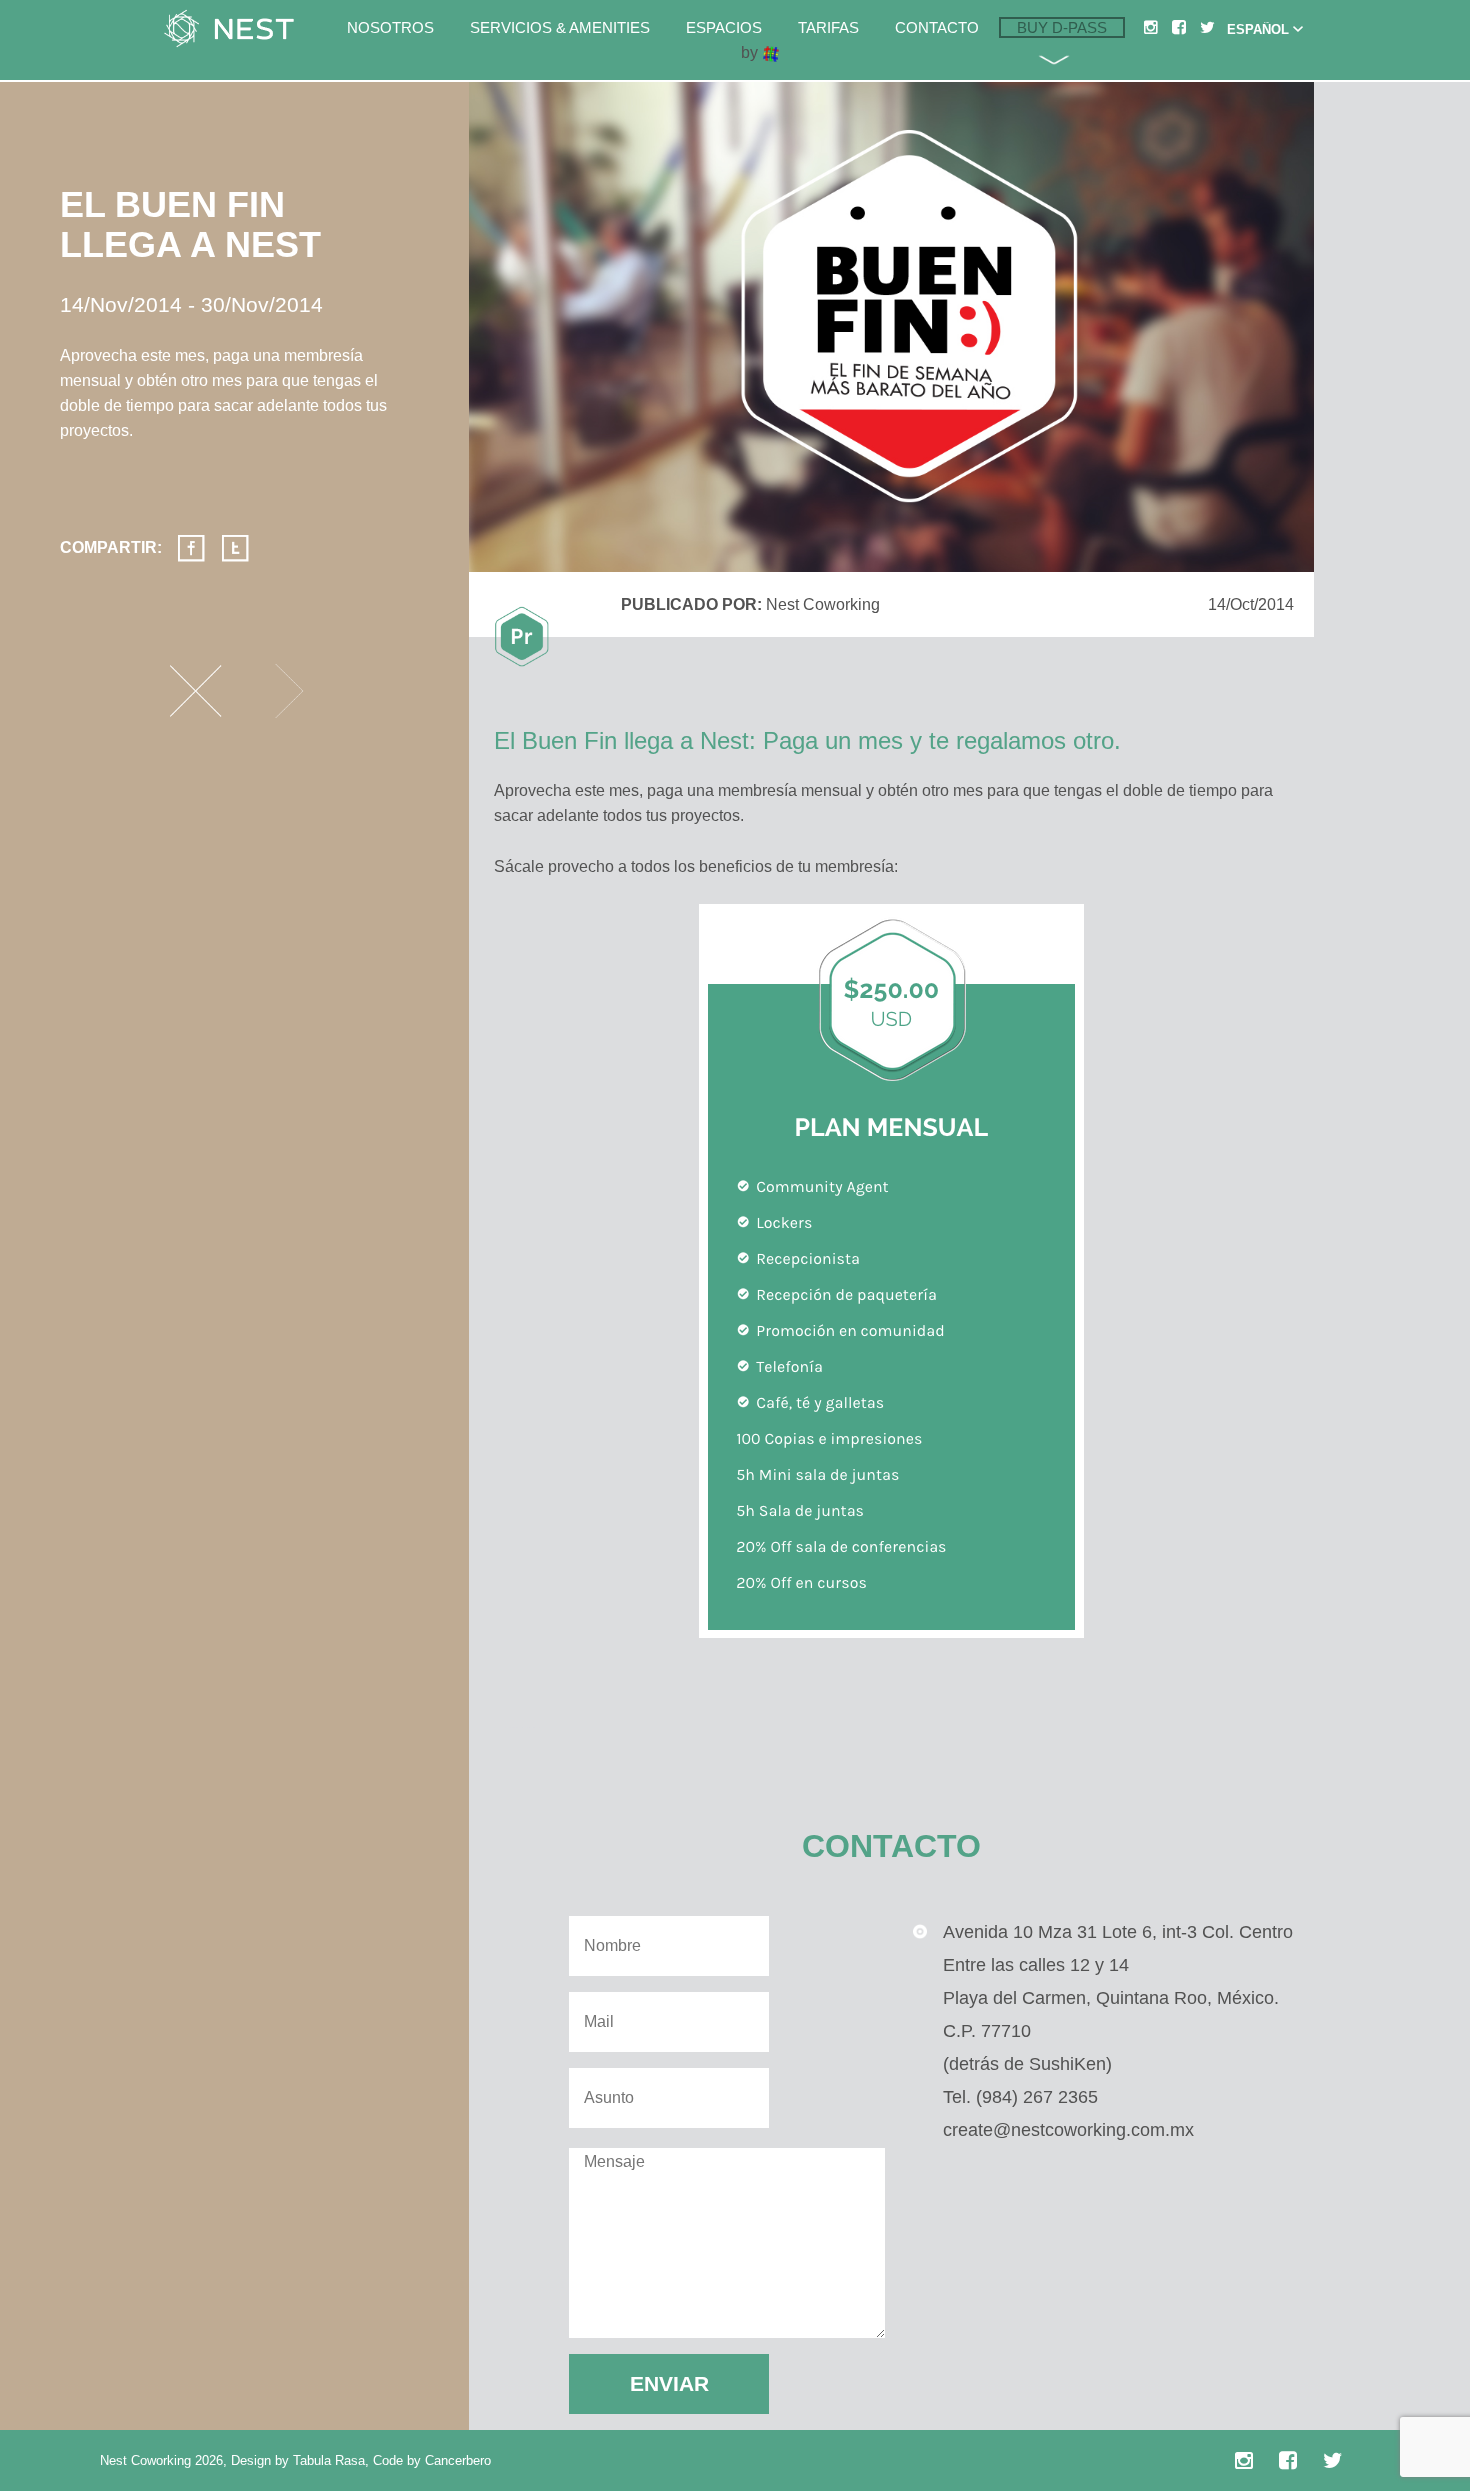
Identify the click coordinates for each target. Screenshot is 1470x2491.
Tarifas (828, 27)
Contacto (937, 27)
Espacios (724, 27)
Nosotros (390, 27)
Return (195, 691)
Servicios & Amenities (560, 27)
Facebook (191, 548)
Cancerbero (458, 2460)
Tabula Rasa (329, 2460)
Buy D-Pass (1062, 27)
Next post (289, 691)
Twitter (235, 548)
